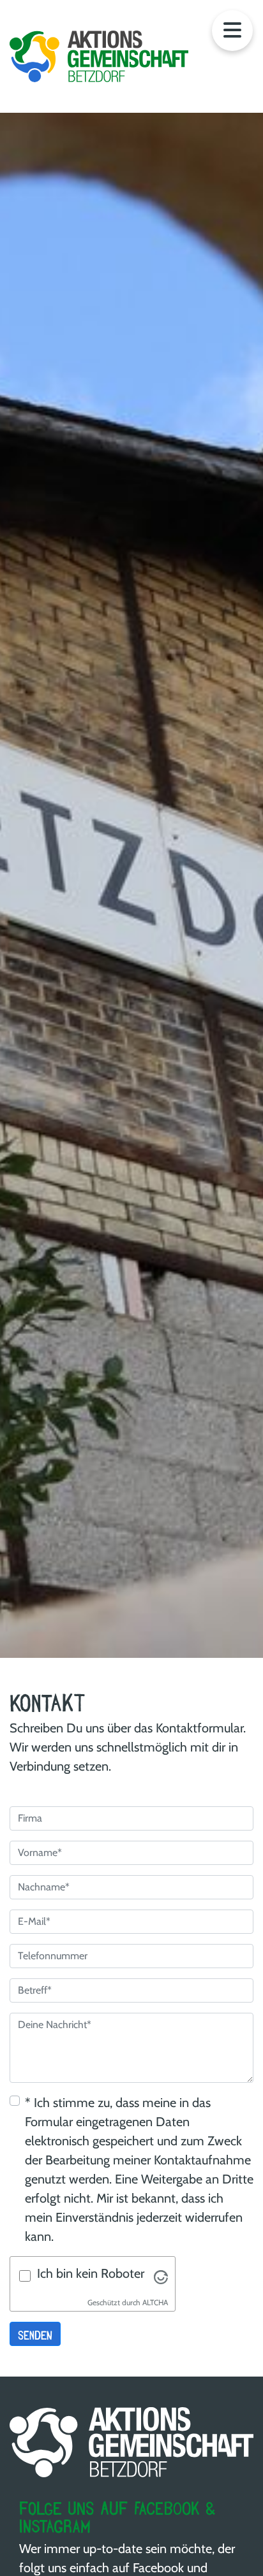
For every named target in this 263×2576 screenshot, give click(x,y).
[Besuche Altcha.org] (161, 2276)
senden (35, 2334)
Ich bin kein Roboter (91, 2273)
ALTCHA (155, 2302)
